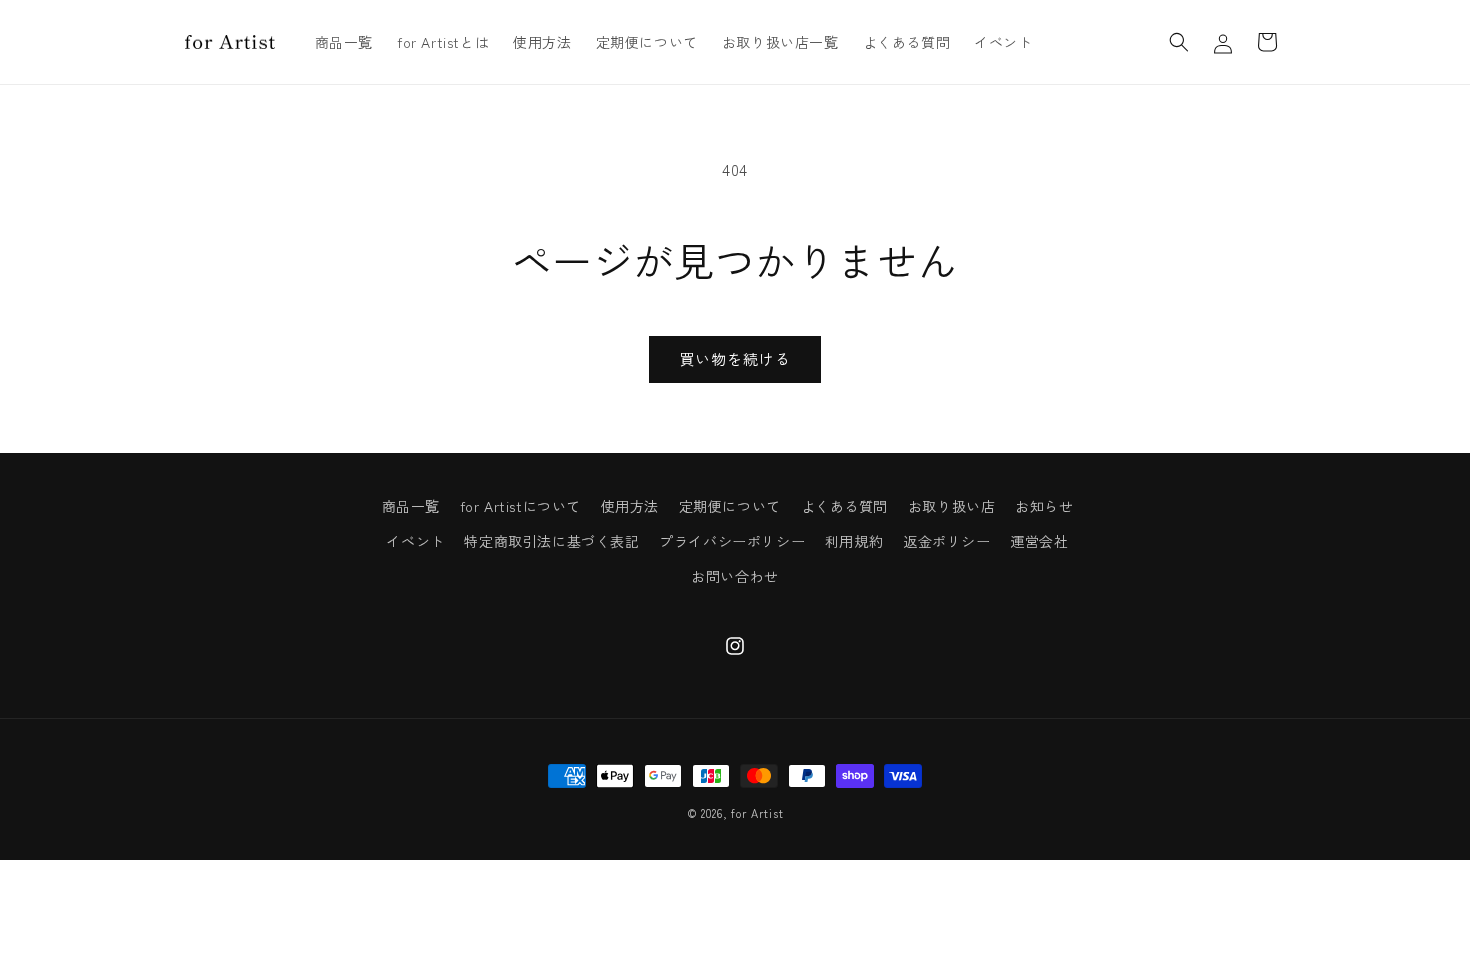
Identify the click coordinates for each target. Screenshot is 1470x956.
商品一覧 (411, 506)
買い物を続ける (735, 358)
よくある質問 (845, 506)
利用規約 (854, 541)
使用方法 (630, 506)
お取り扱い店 (952, 506)
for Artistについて (520, 506)
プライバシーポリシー (732, 541)
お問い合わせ (735, 576)
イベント (415, 541)
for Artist (757, 813)
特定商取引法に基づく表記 (551, 541)
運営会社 (1039, 541)
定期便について (730, 506)
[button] (1179, 42)
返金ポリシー (947, 541)
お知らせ (1044, 506)
